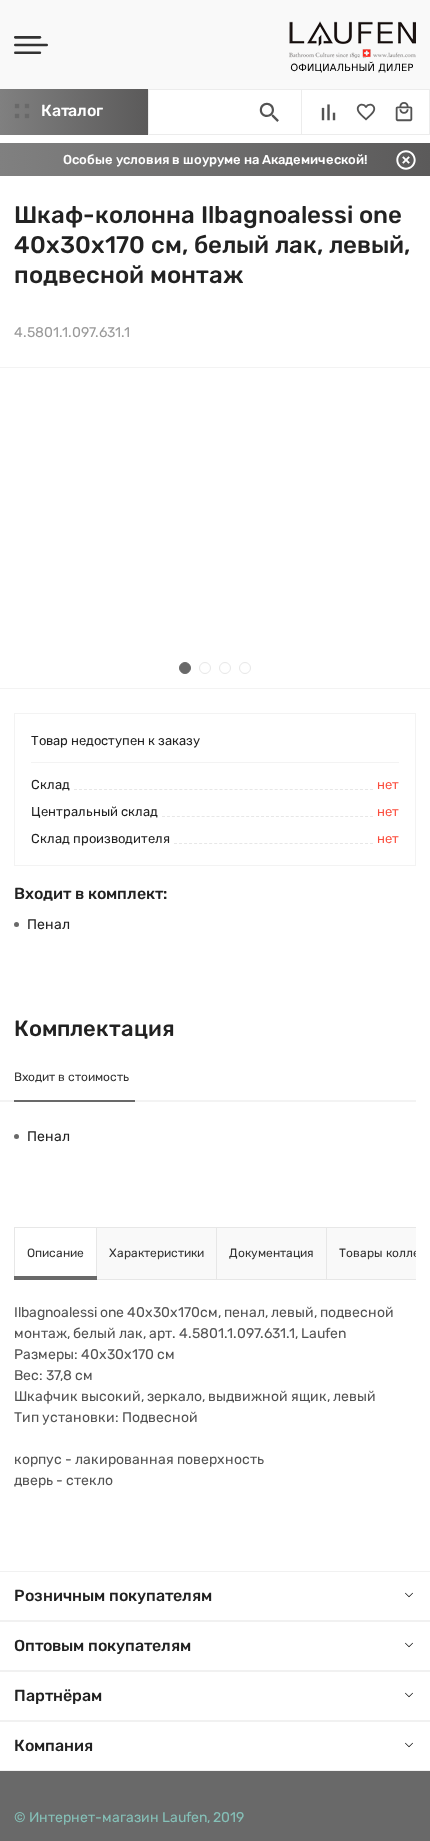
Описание (55, 1253)
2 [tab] (205, 668)
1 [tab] (185, 668)
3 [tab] (225, 668)
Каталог (71, 110)
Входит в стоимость (71, 1077)
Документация (271, 1253)
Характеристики (156, 1253)
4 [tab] (245, 668)
